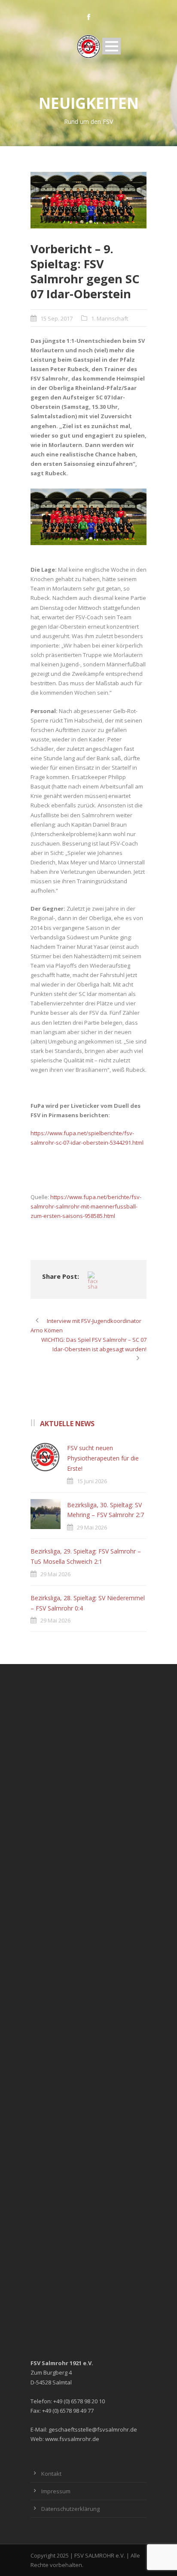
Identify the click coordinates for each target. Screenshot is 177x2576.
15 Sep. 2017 (56, 318)
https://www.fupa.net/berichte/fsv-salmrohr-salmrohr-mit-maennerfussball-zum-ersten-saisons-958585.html (86, 1206)
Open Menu (111, 46)
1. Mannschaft (110, 318)
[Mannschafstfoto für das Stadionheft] (88, 200)
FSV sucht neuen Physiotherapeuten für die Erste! (103, 1458)
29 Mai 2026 (92, 1527)
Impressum (56, 2491)
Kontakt (51, 2474)
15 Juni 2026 (92, 1481)
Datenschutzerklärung (70, 2509)
